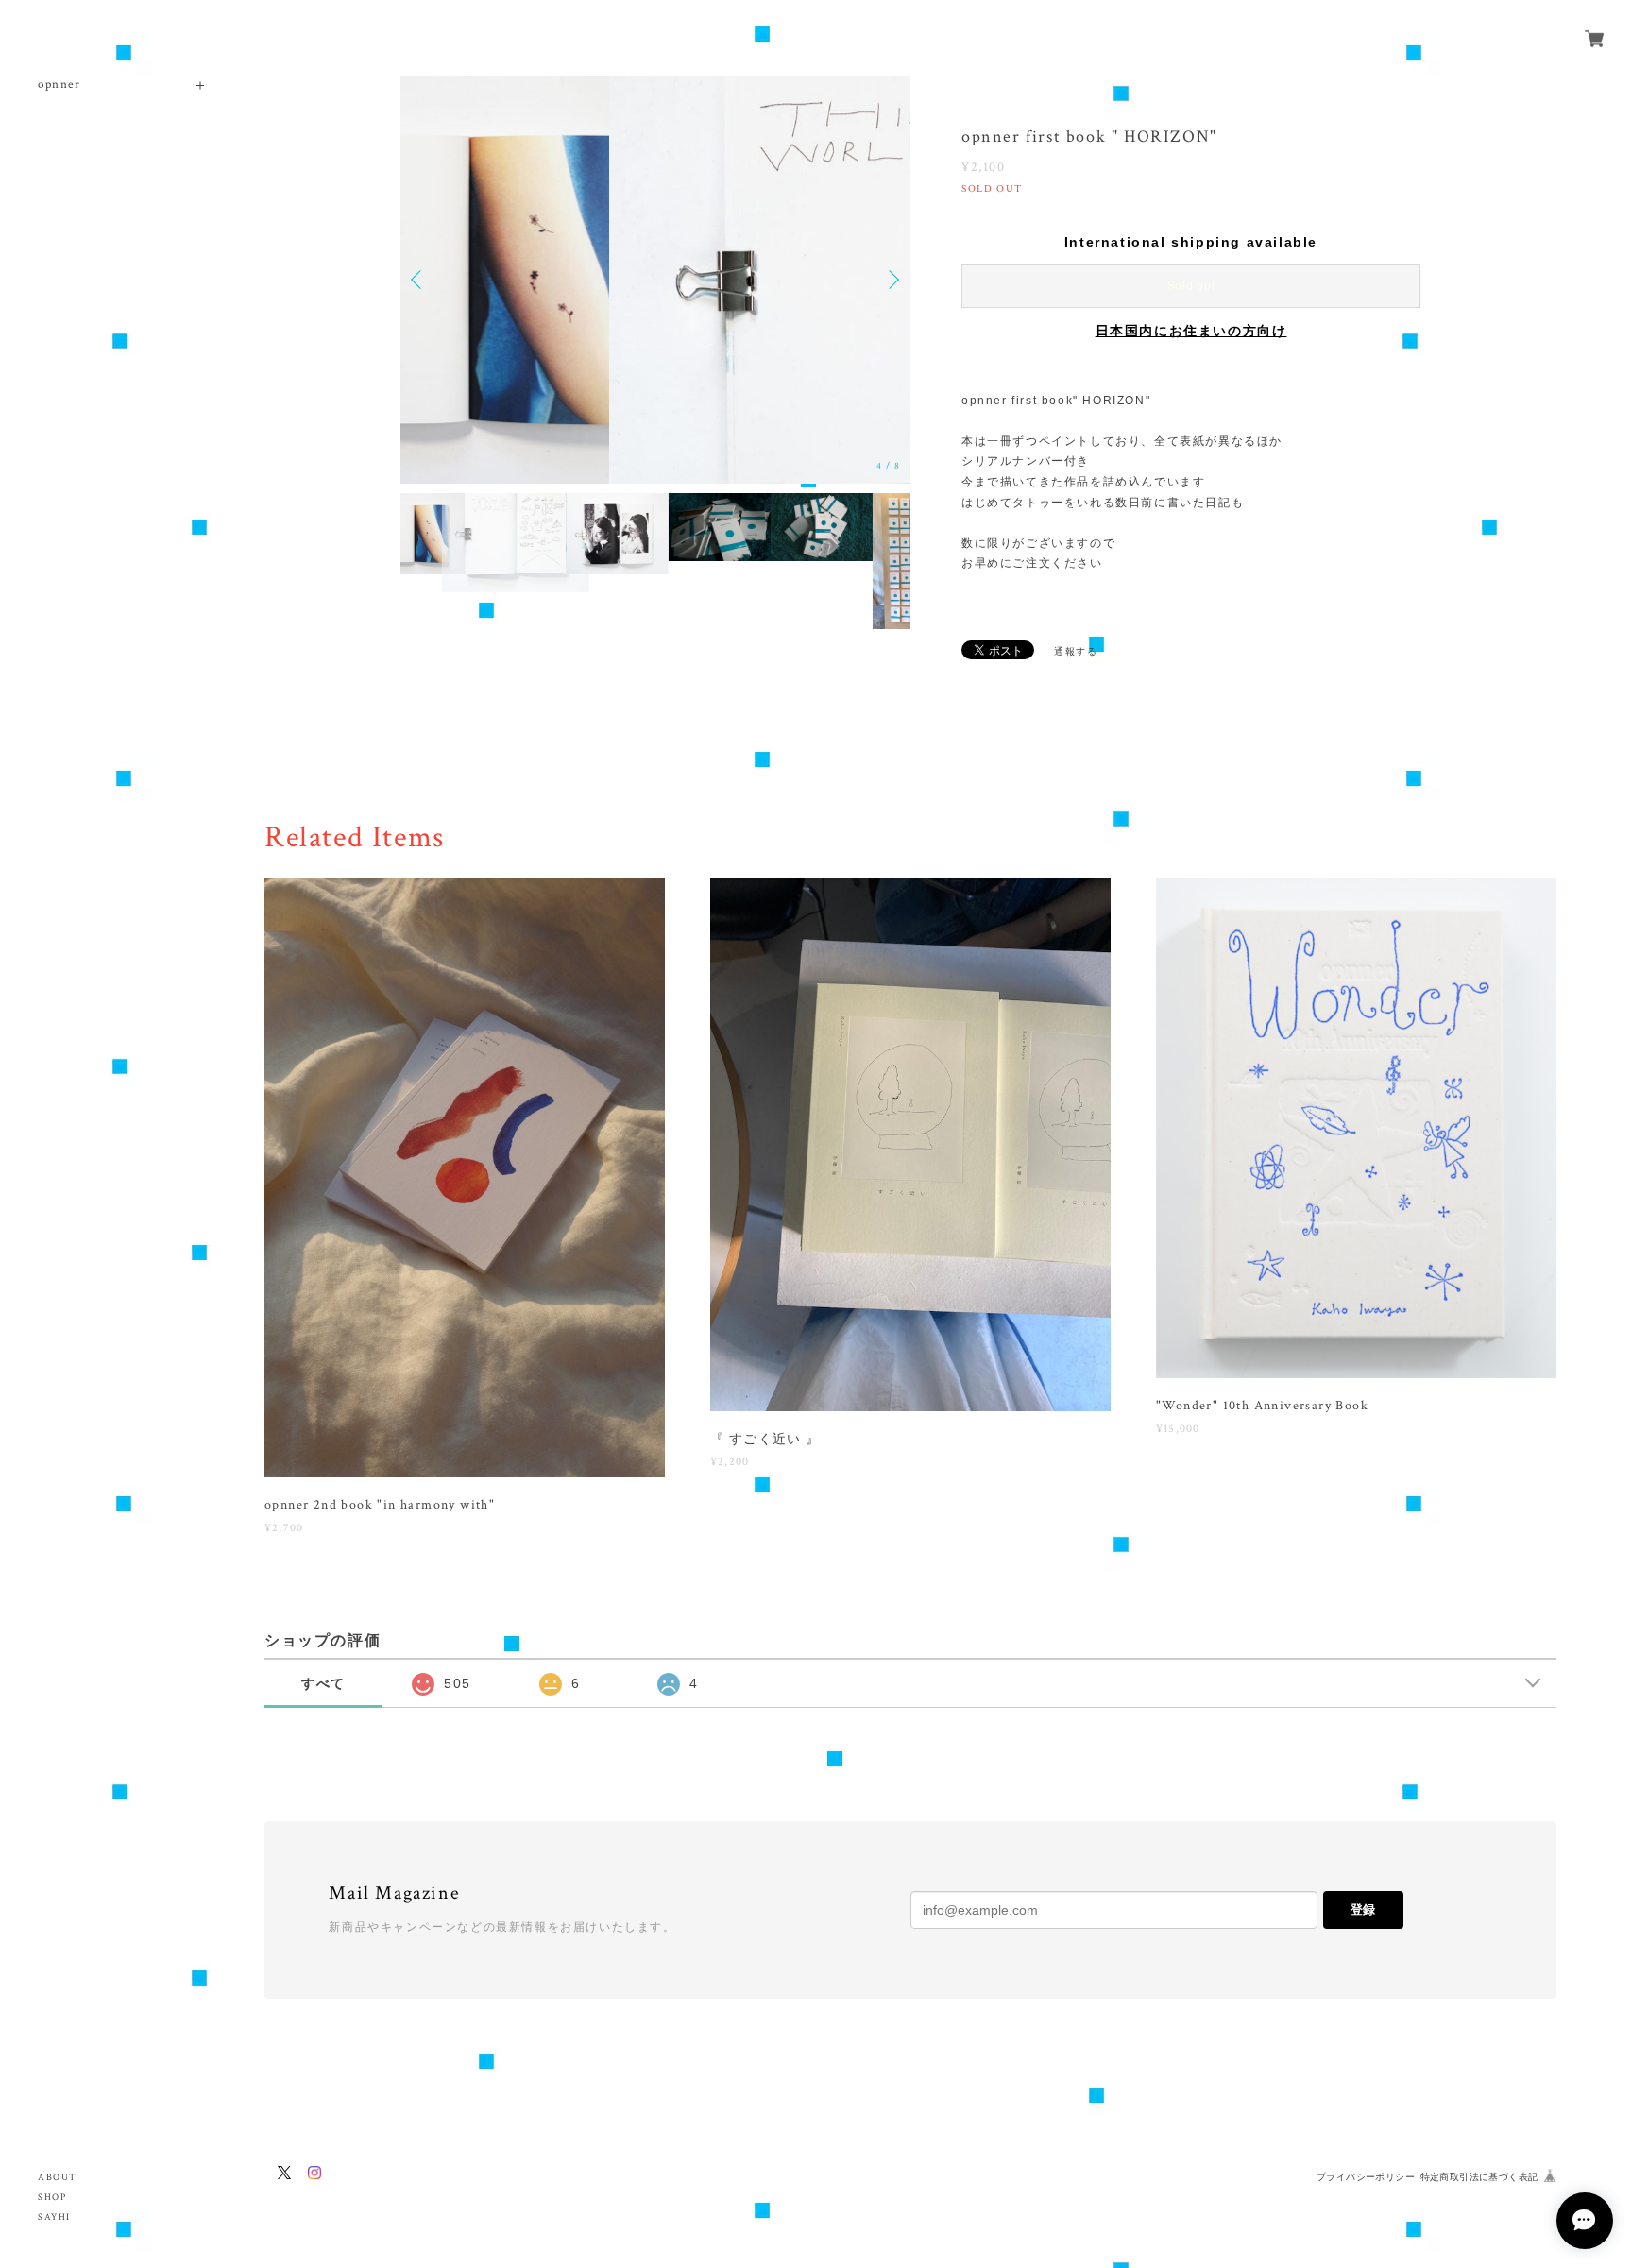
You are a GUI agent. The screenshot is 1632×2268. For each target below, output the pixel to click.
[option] (655, 280)
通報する (1076, 651)
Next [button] (892, 280)
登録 (1363, 1910)
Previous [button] (419, 280)
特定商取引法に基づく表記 (1479, 2177)
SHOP (52, 2198)
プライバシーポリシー (1366, 2177)
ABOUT (58, 2178)
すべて (323, 1683)
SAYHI (54, 2217)
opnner (59, 85)
